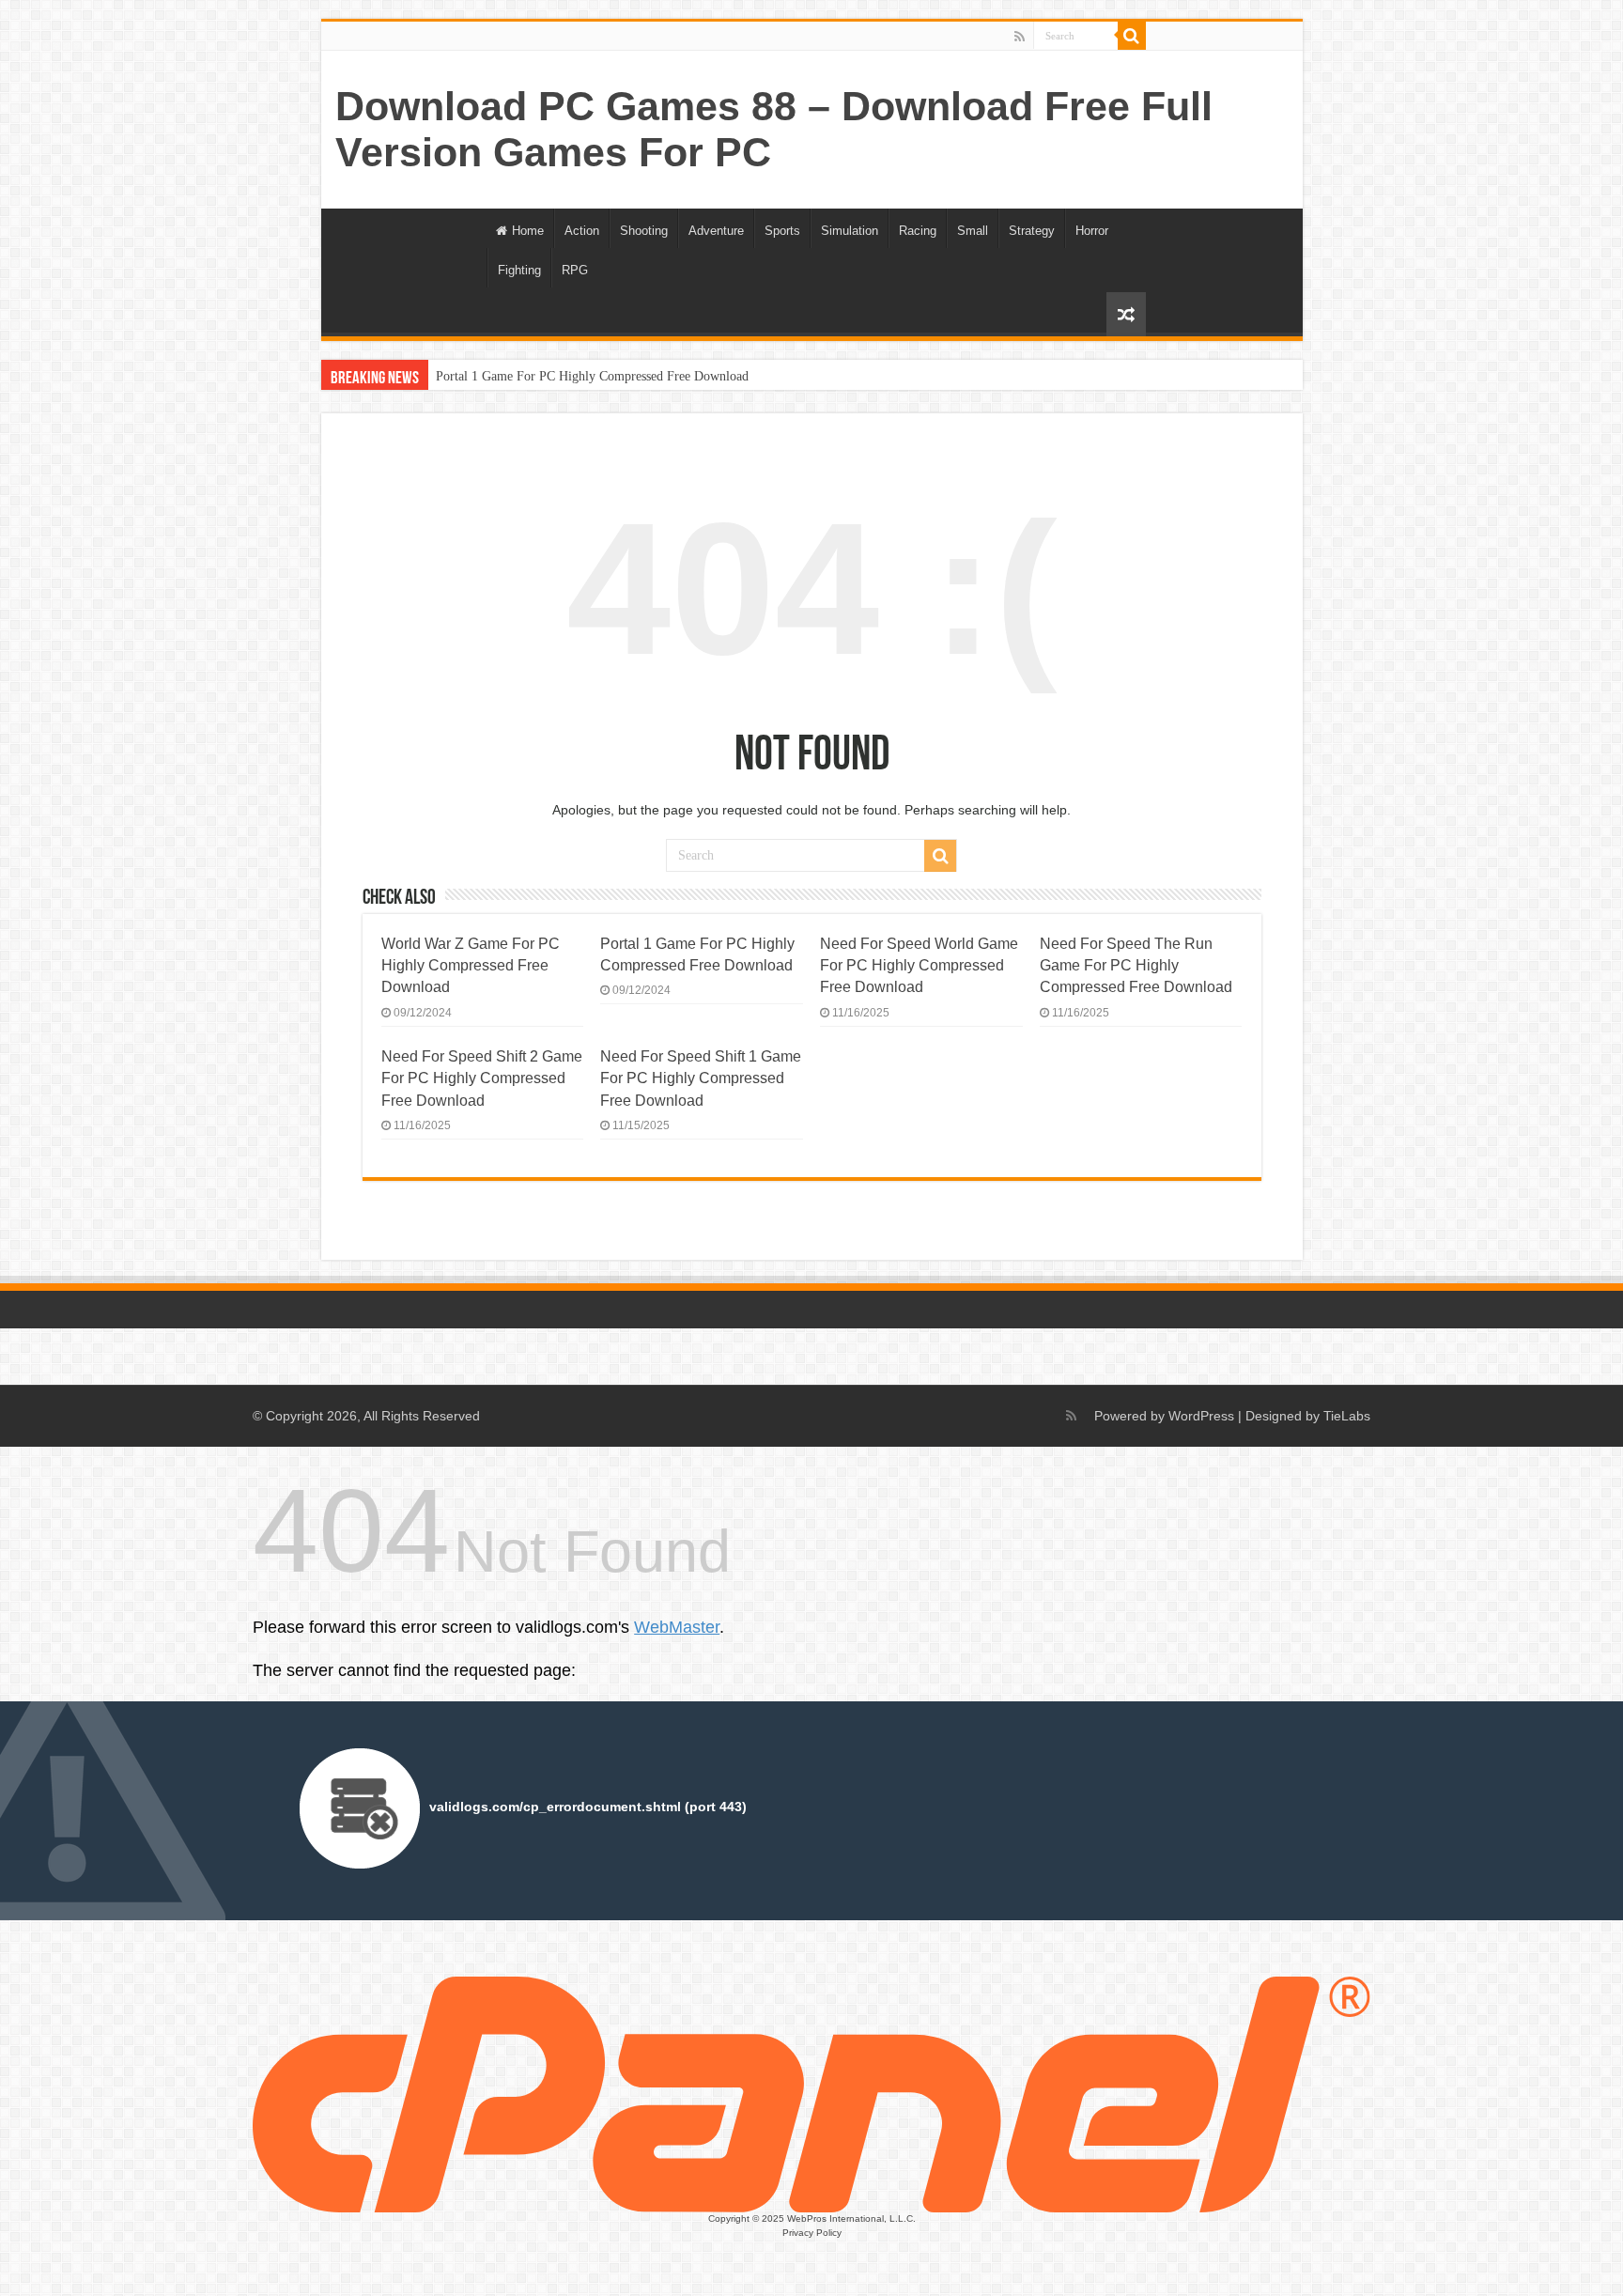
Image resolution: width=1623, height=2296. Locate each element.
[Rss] (1020, 37)
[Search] (1132, 36)
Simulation (850, 231)
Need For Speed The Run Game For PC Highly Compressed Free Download (1136, 965)
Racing (918, 231)
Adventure (716, 231)
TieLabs (1347, 1416)
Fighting (519, 270)
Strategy (1032, 231)
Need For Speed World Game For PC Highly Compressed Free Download (919, 965)
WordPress (1201, 1416)
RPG (575, 270)
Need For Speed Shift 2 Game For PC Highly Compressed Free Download (482, 1078)
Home (528, 231)
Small (973, 231)
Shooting (644, 231)
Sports (782, 231)
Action (582, 231)
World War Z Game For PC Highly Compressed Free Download (471, 965)
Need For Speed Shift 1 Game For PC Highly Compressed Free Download (701, 1078)
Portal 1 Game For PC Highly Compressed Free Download (592, 376)
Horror (1092, 231)
